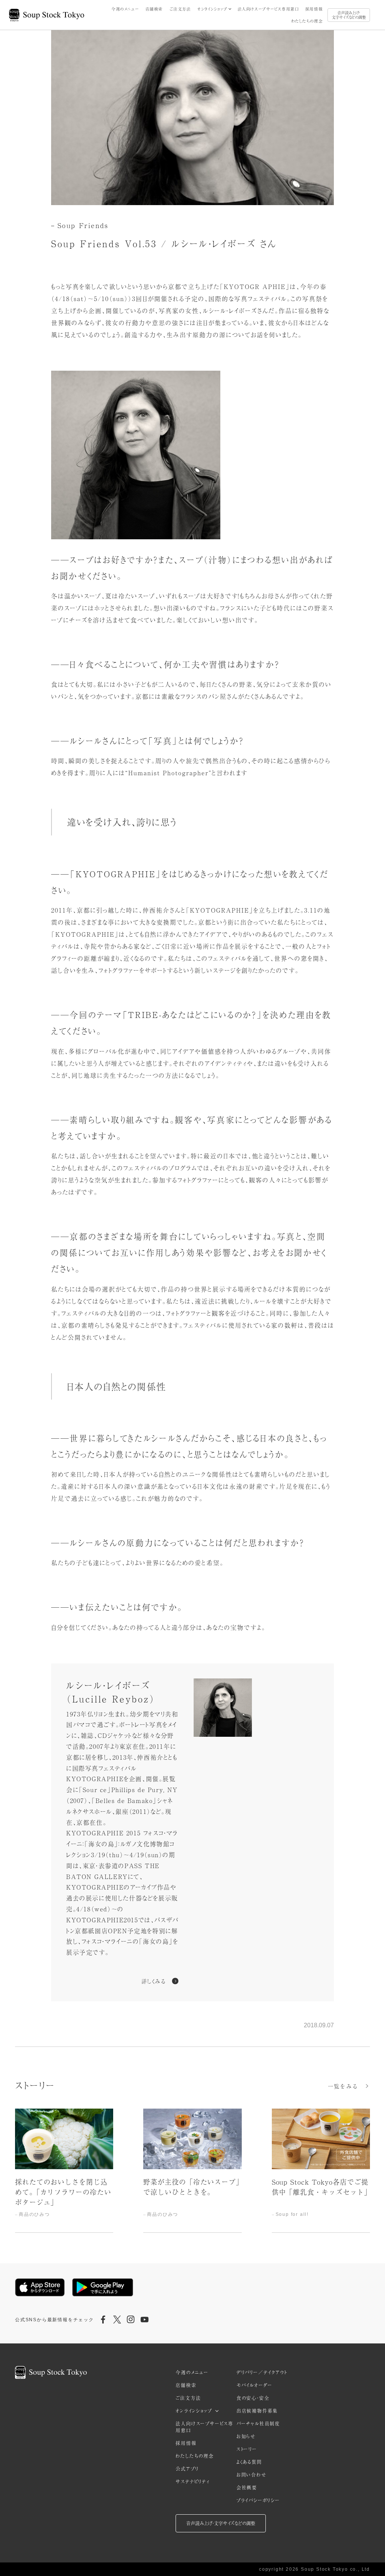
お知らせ (246, 2436)
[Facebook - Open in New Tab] (103, 2320)
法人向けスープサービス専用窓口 (268, 9)
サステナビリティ (192, 2482)
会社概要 (247, 2488)
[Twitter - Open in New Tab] (117, 2320)
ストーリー (247, 2449)
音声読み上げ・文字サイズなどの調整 (349, 15)
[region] (192, 2171)
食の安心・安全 (253, 2398)
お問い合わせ (252, 2475)
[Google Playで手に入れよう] (103, 2287)
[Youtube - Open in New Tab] (144, 2320)
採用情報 (314, 9)
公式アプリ (187, 2469)
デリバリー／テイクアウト (262, 2372)
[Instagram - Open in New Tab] (131, 2320)
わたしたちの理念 (307, 21)
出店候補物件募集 (257, 2411)
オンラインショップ (212, 9)
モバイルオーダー (255, 2385)
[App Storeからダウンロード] (40, 2287)
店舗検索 (154, 9)
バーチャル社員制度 (258, 2424)
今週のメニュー (125, 9)
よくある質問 (249, 2462)
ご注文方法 (180, 9)
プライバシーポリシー (258, 2500)
